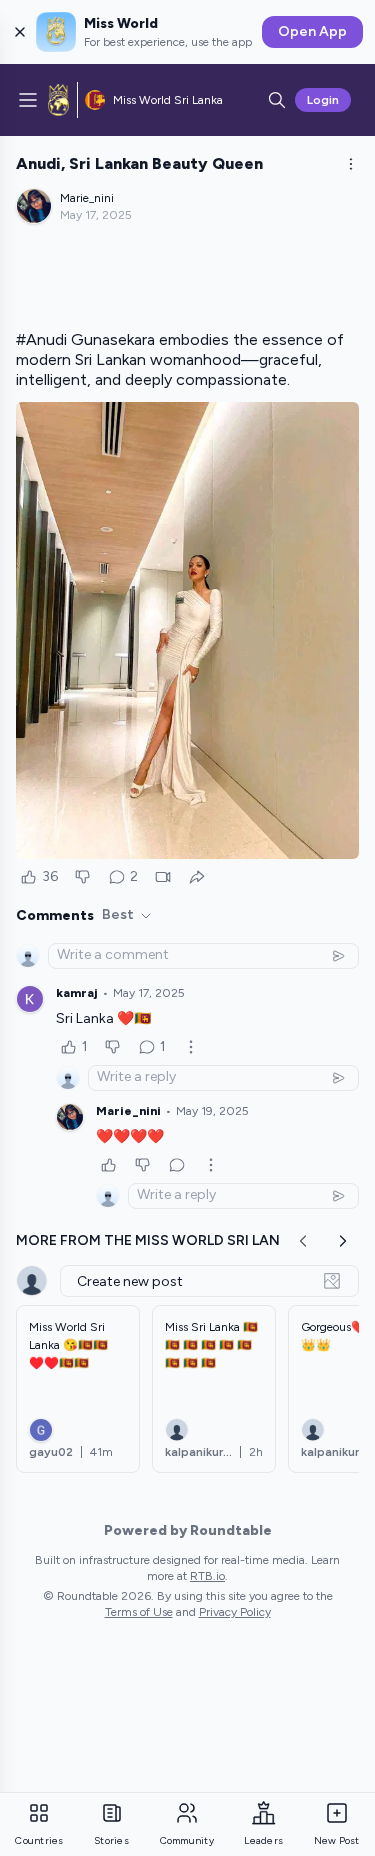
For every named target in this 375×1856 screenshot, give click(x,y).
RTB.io (207, 1576)
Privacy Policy (235, 1612)
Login (323, 100)
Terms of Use (139, 1612)
